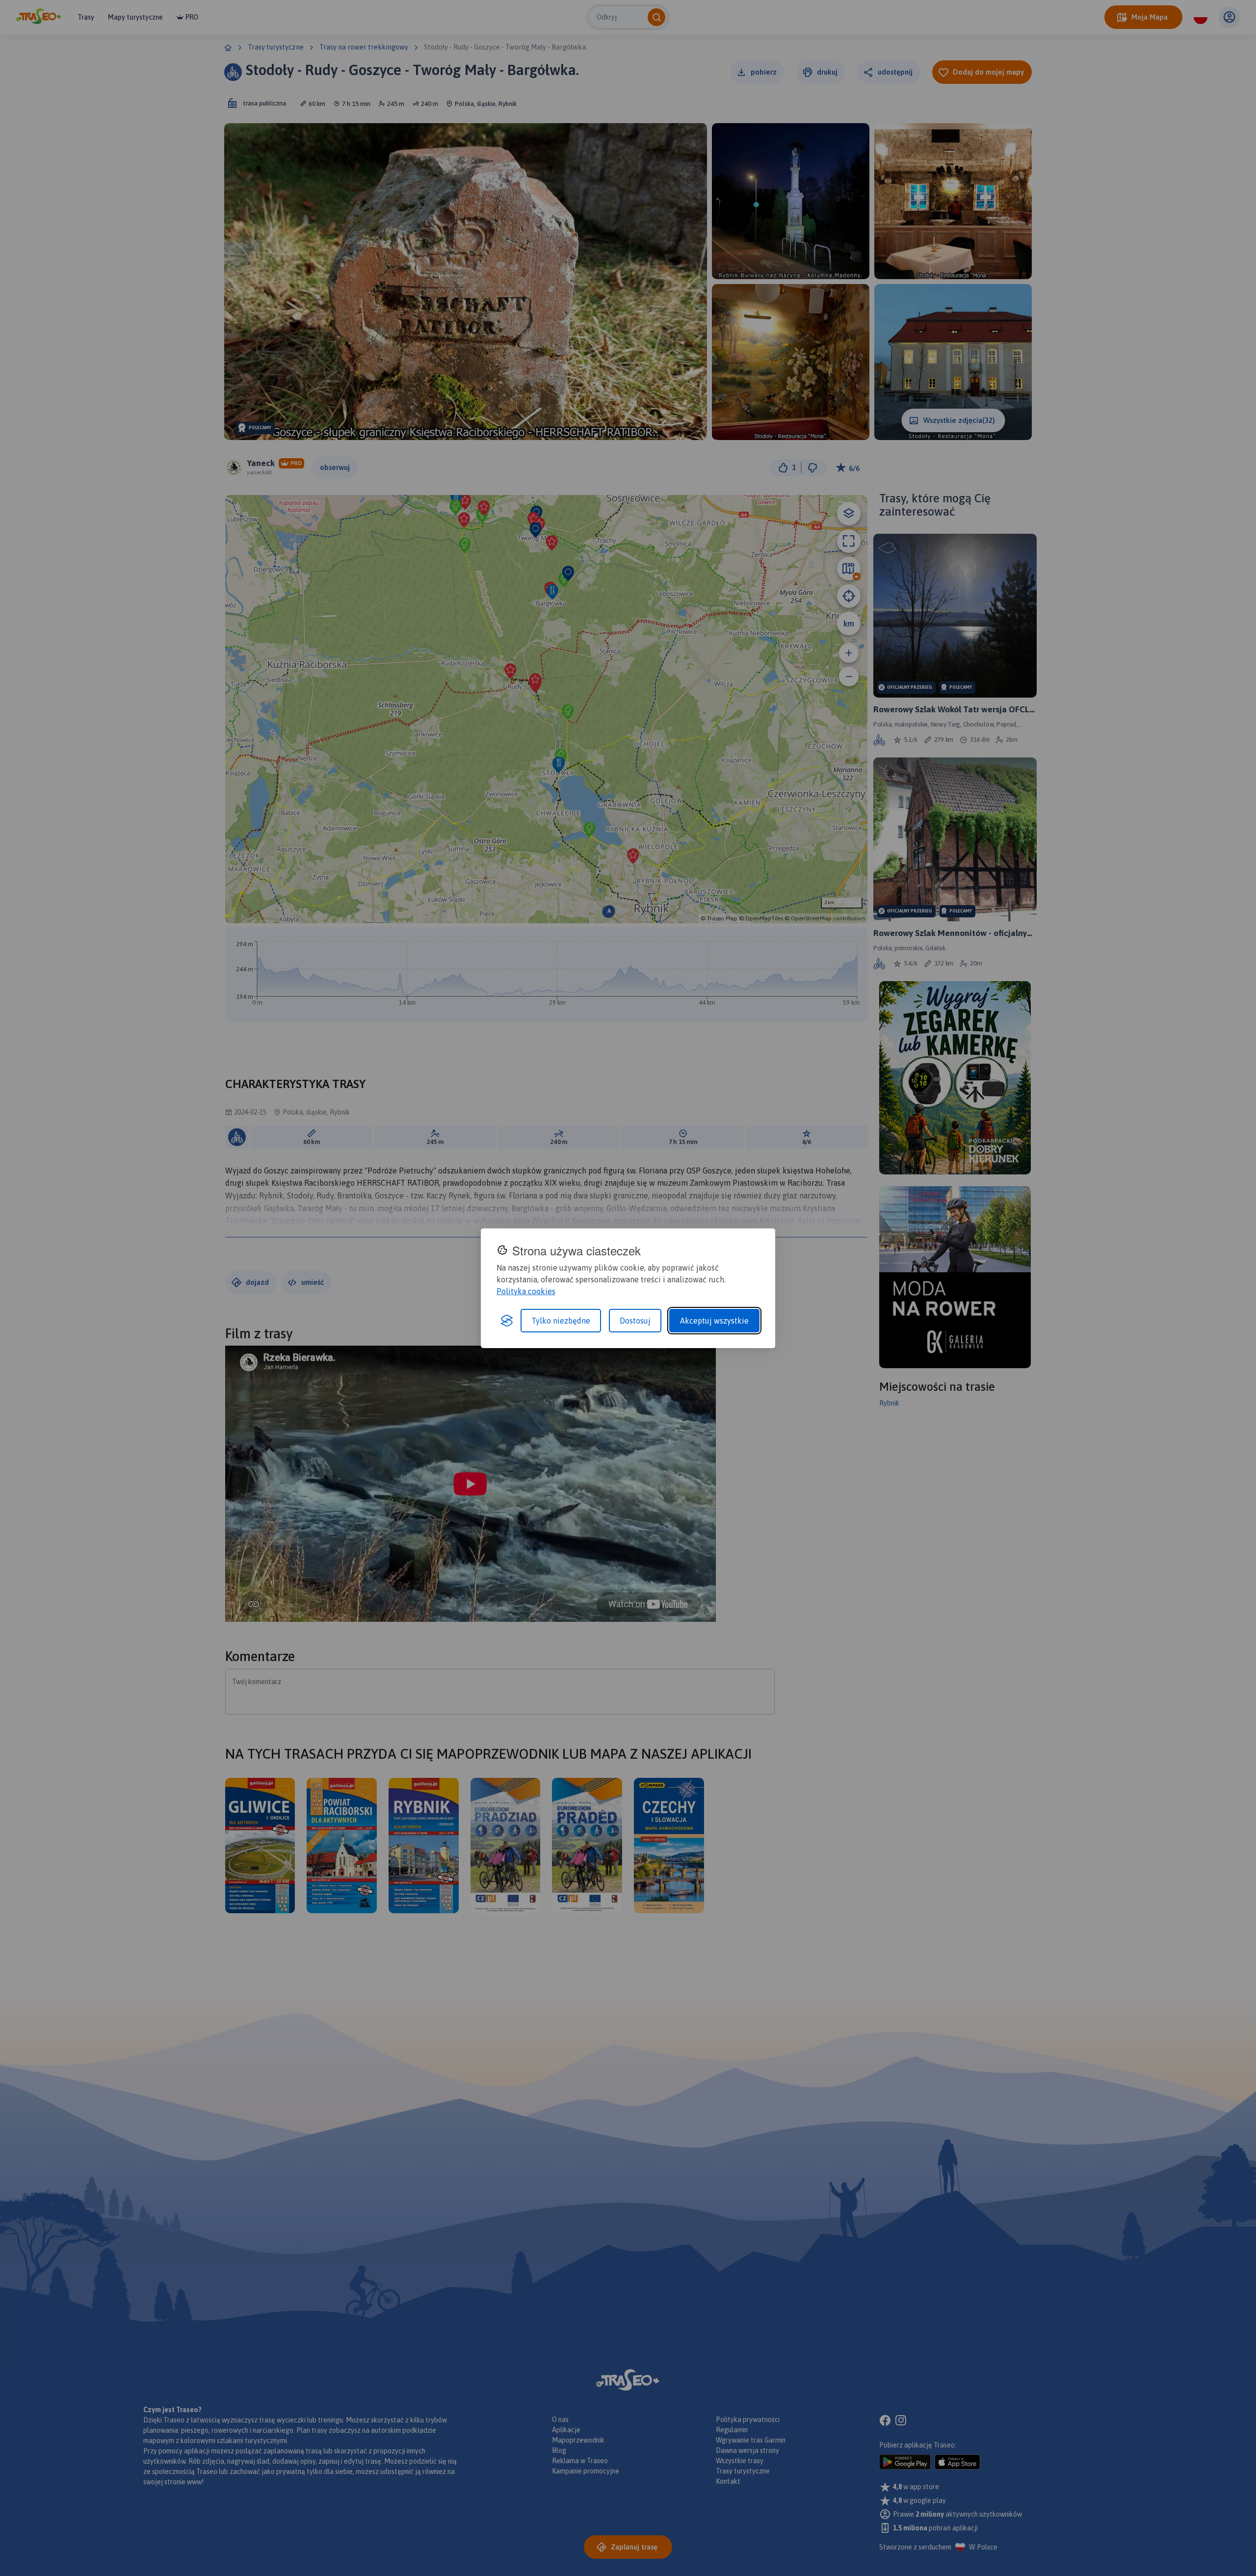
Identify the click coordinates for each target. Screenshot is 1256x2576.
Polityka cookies (526, 1291)
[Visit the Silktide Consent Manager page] (507, 1321)
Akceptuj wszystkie (714, 1321)
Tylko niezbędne (561, 1321)
